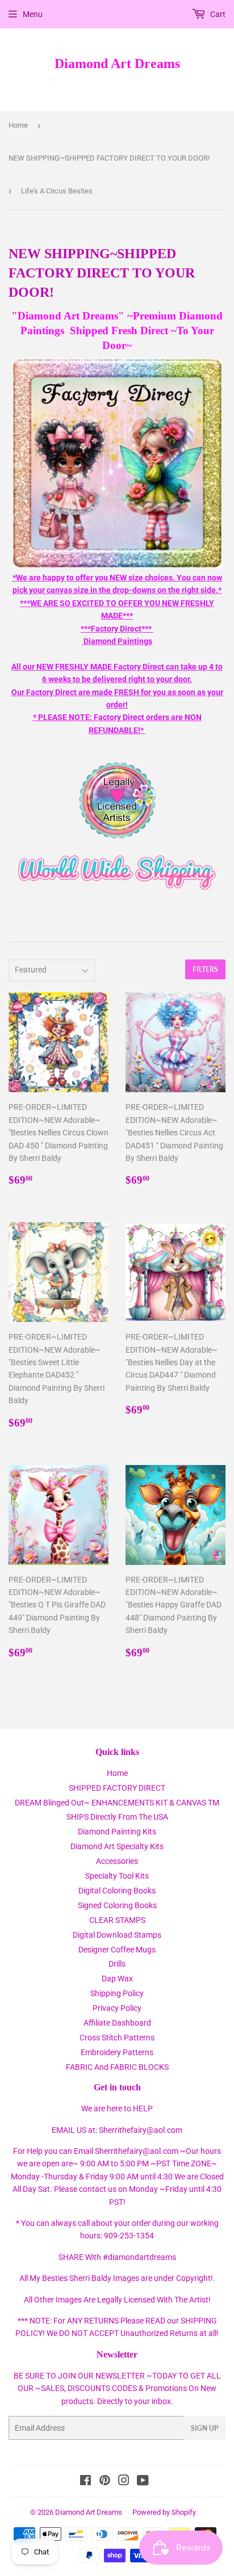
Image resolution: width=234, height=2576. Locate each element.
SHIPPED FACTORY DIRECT (117, 1788)
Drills (117, 1964)
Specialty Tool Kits (117, 1876)
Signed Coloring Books (117, 1905)
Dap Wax (117, 1979)
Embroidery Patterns (117, 2052)
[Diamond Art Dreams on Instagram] (124, 2482)
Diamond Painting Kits (117, 1832)
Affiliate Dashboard (117, 2023)
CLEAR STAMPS (117, 1920)
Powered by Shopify (164, 2512)
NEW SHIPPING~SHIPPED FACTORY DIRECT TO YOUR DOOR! (109, 158)
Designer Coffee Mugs (117, 1950)
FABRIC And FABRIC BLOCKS (117, 2067)
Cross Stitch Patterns (117, 2038)
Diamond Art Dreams (117, 63)
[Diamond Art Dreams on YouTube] (143, 2482)
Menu (33, 14)
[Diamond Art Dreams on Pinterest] (105, 2482)
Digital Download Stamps (117, 1935)
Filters (205, 969)
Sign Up (204, 2428)
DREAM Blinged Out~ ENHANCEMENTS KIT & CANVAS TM (117, 1803)
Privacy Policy (117, 2008)
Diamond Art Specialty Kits (117, 1846)
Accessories (117, 1861)
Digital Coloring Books (117, 1891)
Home (18, 125)
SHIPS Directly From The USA (117, 1817)
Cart (217, 14)
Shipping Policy (117, 1993)
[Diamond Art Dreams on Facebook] (85, 2482)
